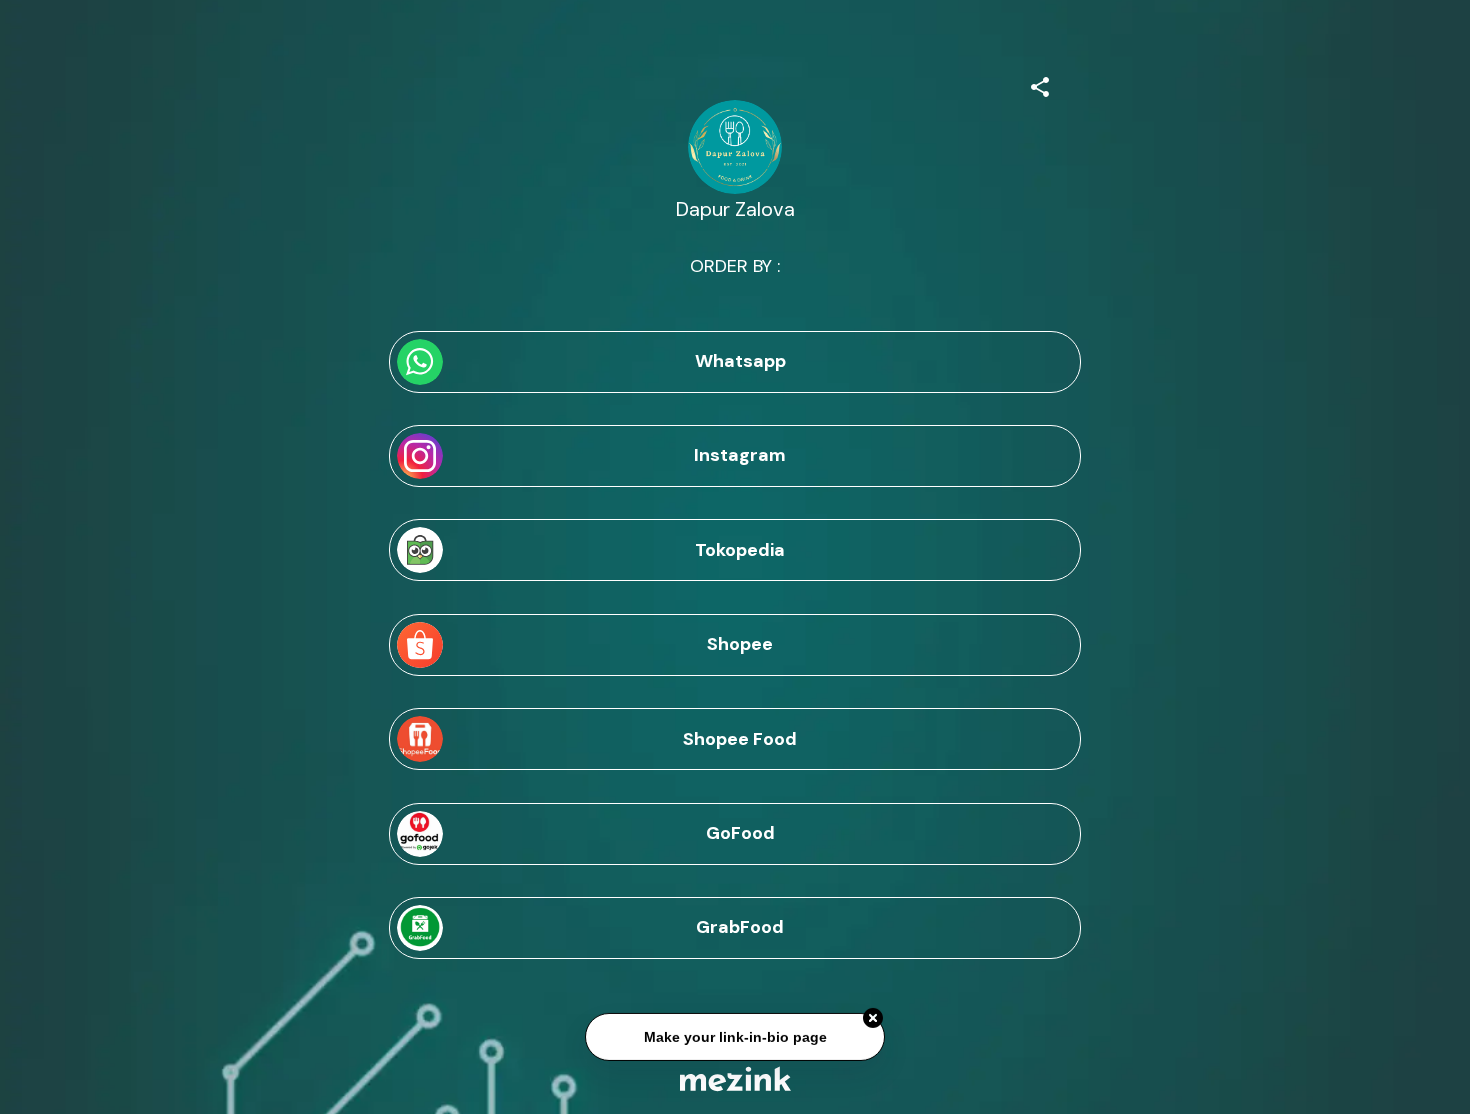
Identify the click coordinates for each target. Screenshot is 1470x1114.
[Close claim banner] (873, 1019)
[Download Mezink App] (735, 1078)
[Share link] (1040, 84)
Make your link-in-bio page (734, 1038)
